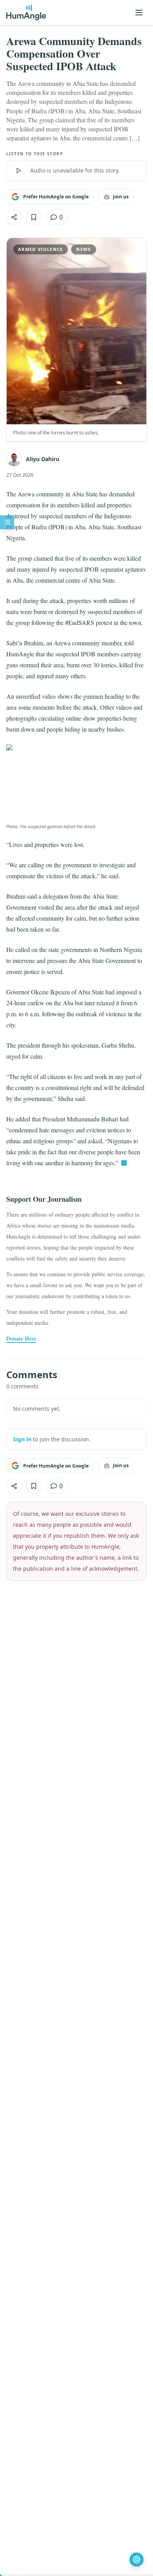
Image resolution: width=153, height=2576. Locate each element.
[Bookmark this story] (34, 217)
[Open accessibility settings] (137, 2560)
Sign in (22, 1439)
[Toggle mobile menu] (139, 13)
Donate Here (21, 1339)
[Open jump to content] (7, 522)
